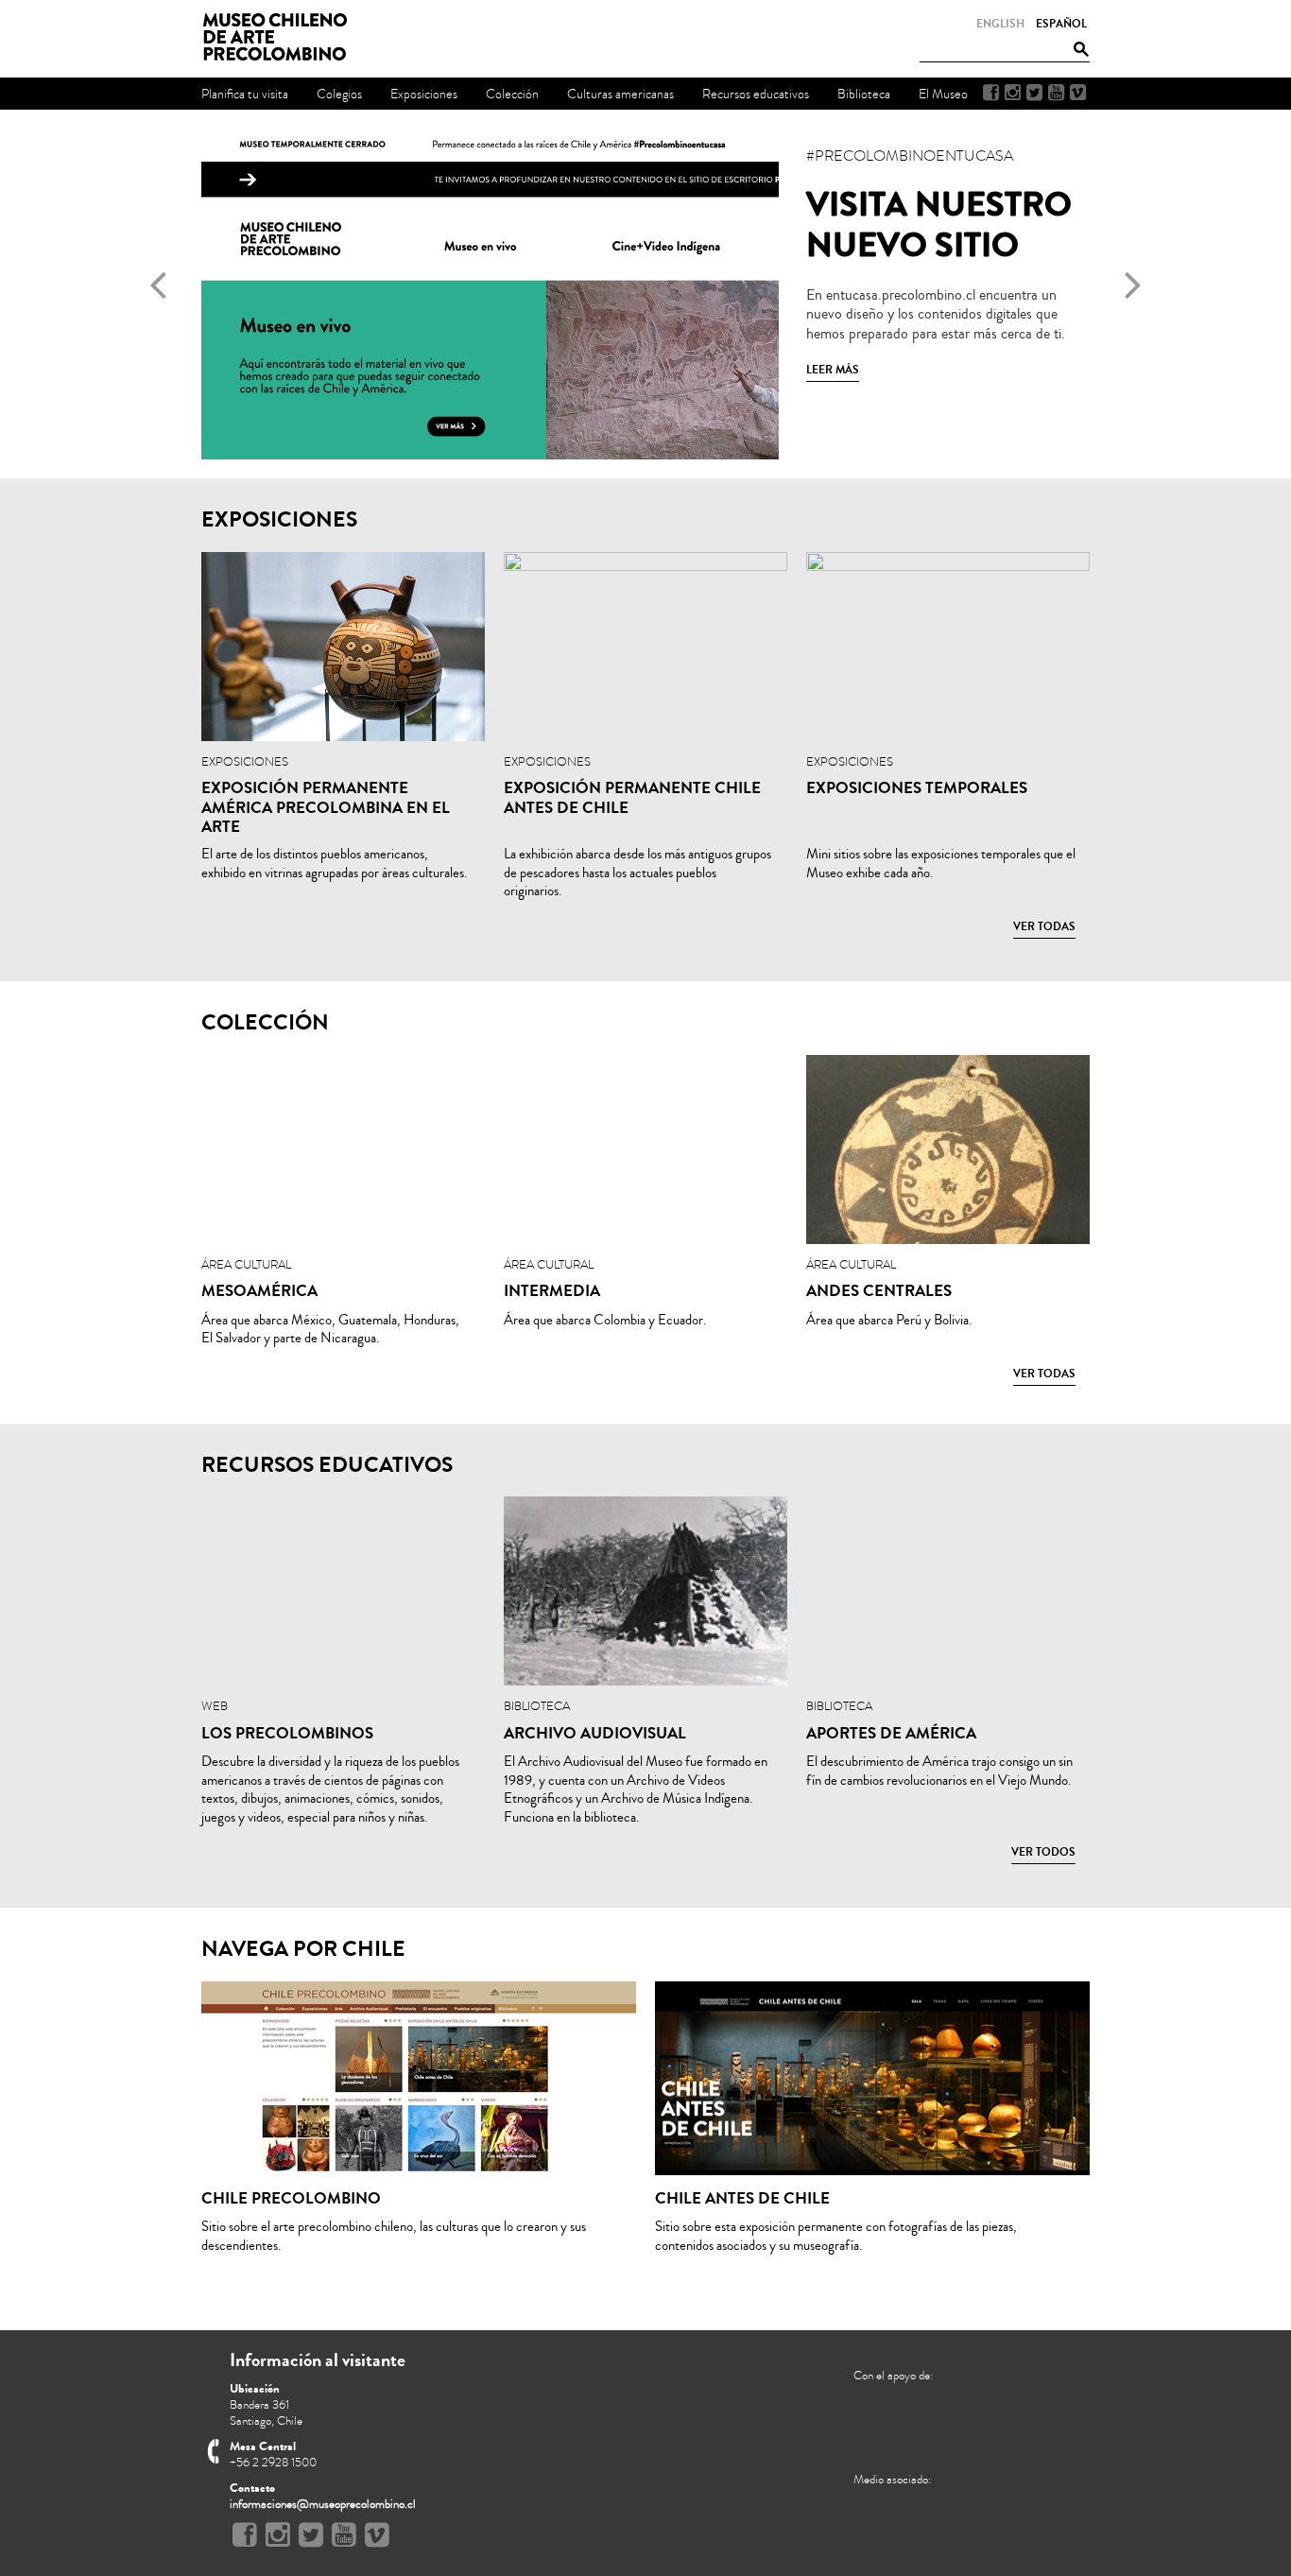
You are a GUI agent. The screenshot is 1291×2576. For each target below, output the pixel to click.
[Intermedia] (645, 1150)
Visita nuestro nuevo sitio (939, 225)
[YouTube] (1056, 93)
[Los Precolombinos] (343, 1591)
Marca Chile (889, 2527)
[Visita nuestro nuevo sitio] (645, 455)
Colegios (339, 94)
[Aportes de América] (948, 1591)
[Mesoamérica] (343, 1150)
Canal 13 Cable (962, 2527)
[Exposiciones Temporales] (948, 647)
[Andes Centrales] (948, 1150)
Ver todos (1043, 1852)
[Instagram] (1013, 93)
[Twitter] (1034, 93)
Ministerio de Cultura (1010, 2420)
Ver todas (1044, 926)
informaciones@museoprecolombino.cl (323, 2504)
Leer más (833, 370)
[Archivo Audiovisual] (645, 1591)
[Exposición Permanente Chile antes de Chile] (645, 647)
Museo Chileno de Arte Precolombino (281, 38)
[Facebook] (991, 93)
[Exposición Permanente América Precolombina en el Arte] (343, 647)
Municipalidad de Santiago (910, 2428)
